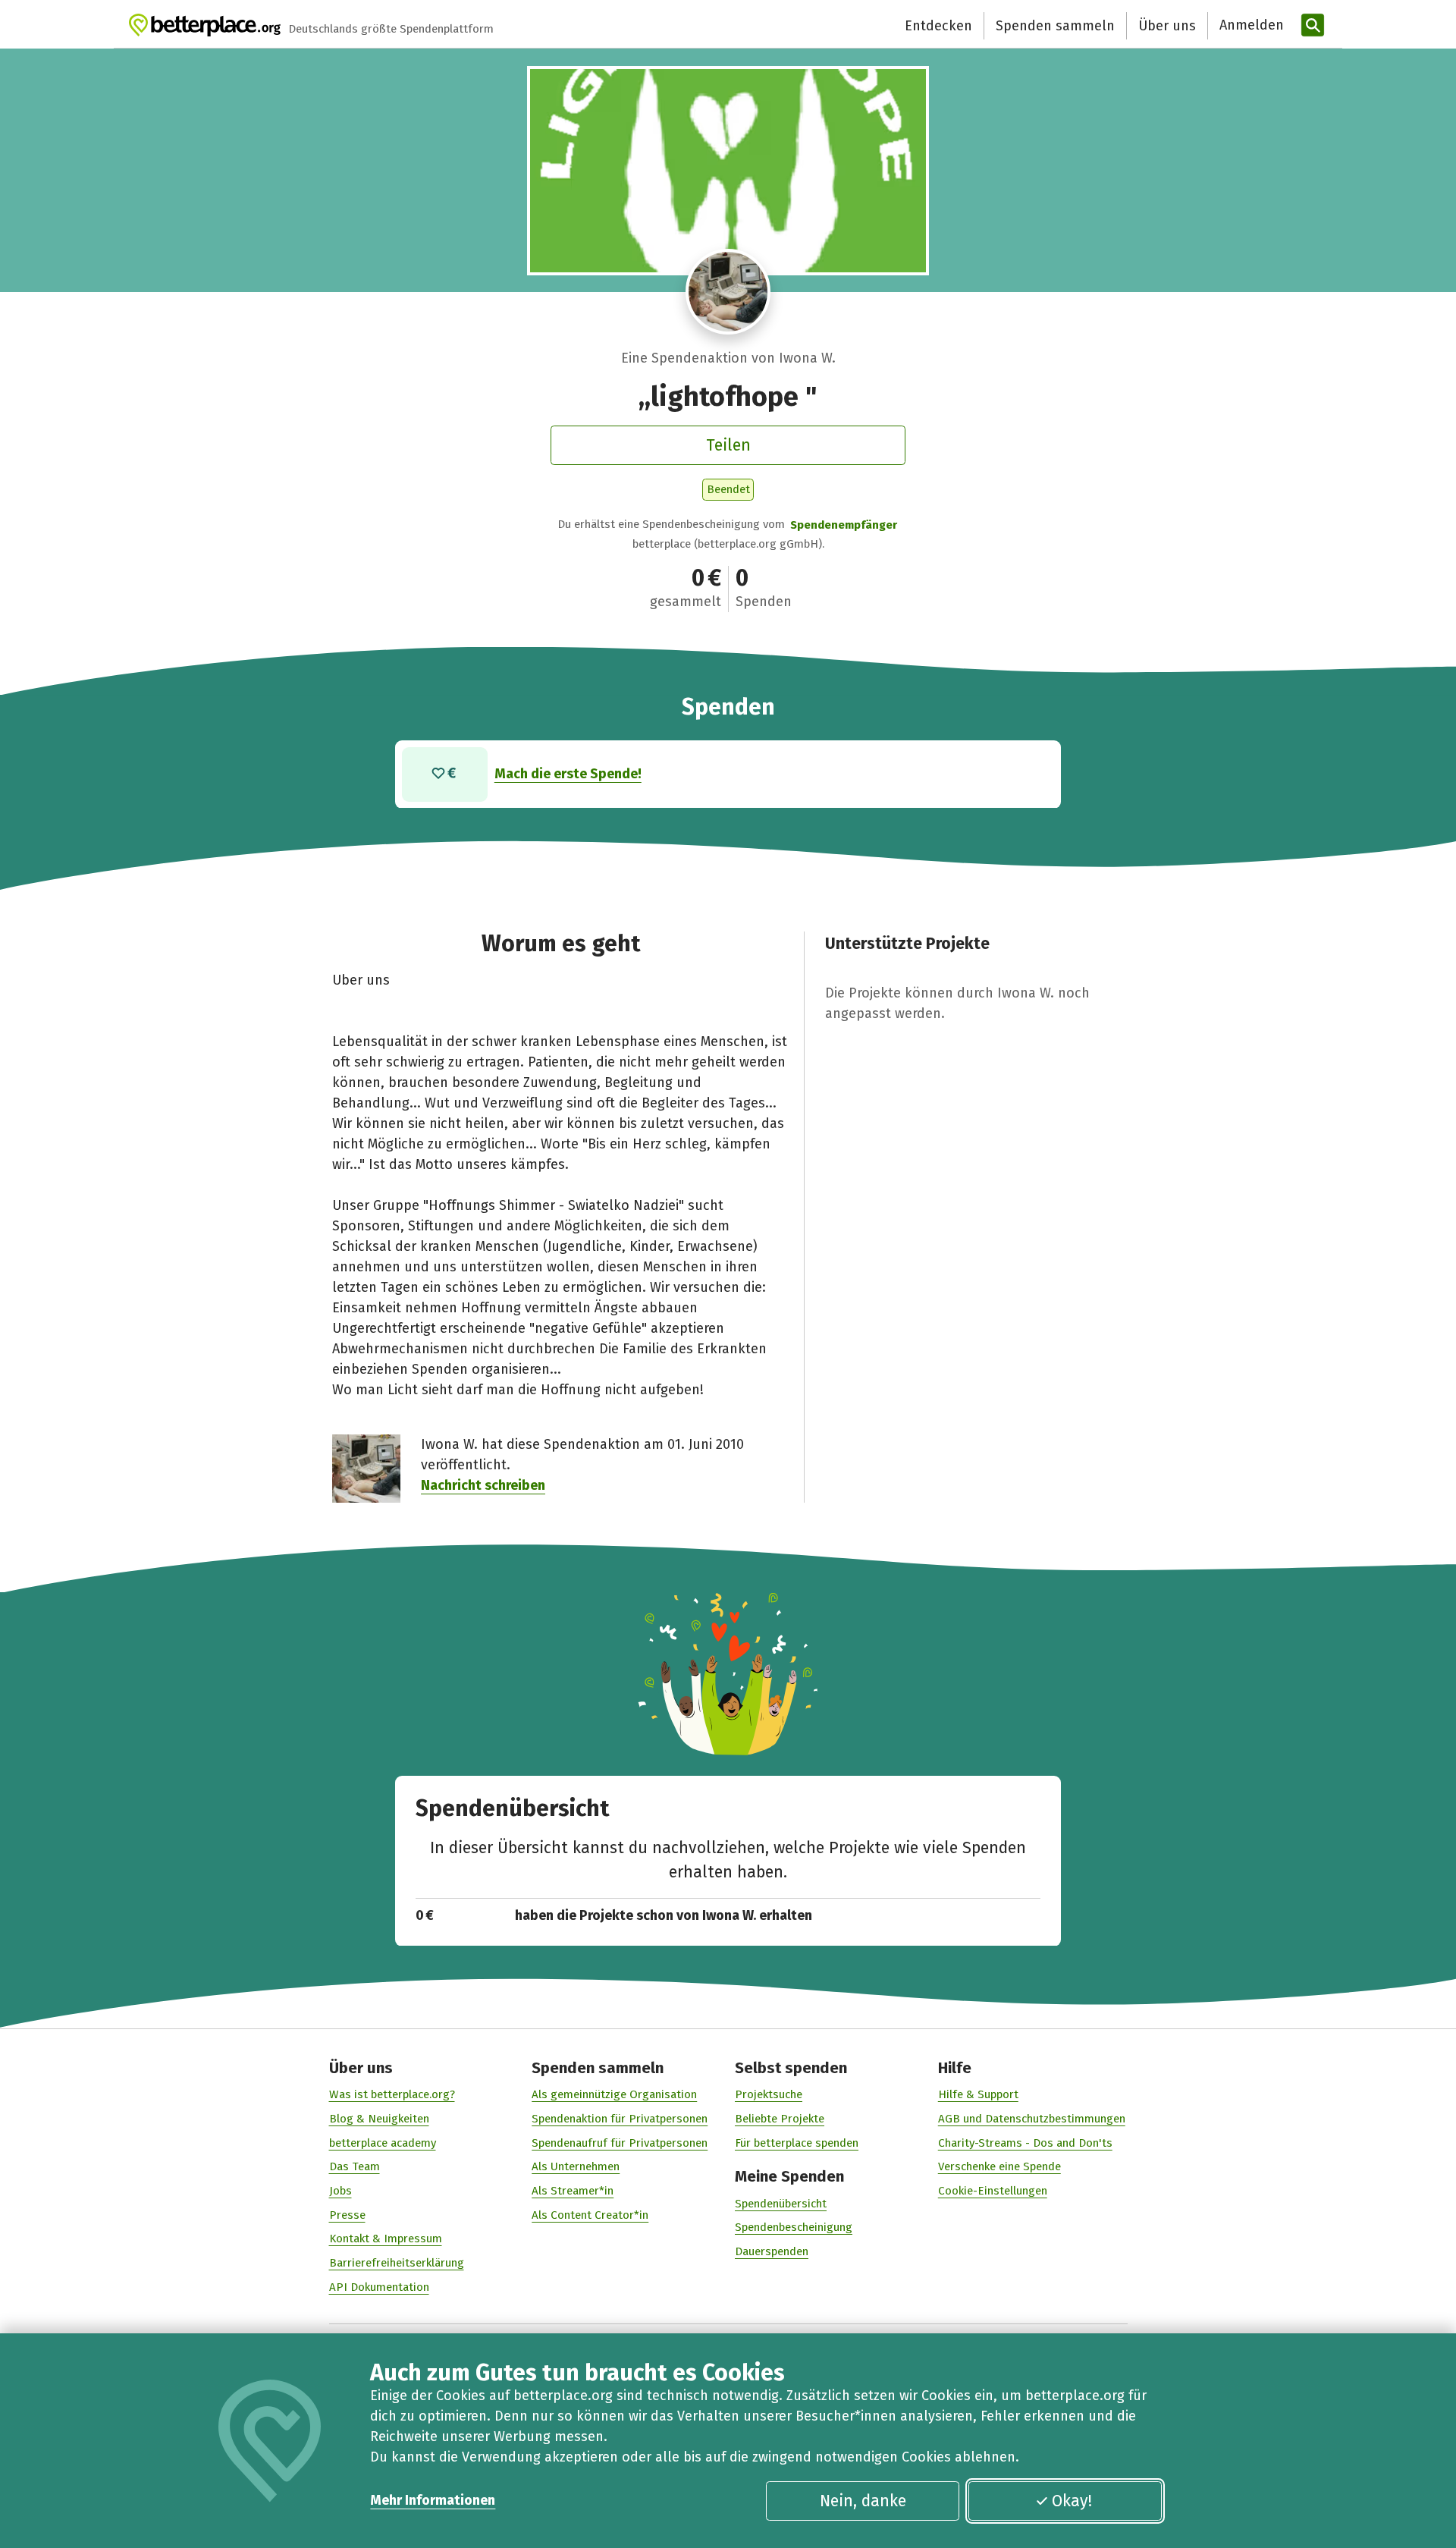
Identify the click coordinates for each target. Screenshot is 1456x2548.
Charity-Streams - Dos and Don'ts (1025, 2143)
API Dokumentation (379, 2287)
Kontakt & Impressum (386, 2239)
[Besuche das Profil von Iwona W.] (728, 292)
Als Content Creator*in (590, 2215)
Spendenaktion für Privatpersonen (620, 2119)
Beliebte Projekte (780, 2119)
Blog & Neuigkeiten (379, 2119)
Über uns (1167, 26)
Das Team (355, 2166)
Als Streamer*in (573, 2191)
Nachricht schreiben (483, 1485)
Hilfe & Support (978, 2094)
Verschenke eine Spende (999, 2166)
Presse (347, 2215)
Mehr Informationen (433, 2500)
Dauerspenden (772, 2251)
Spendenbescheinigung (794, 2227)
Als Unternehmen (576, 2166)
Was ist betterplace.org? (392, 2094)
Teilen (728, 445)
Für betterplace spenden (797, 2143)
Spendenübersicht (781, 2204)
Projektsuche (769, 2094)
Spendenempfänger (844, 525)
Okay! (1072, 2501)
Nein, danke (863, 2501)
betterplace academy (383, 2143)
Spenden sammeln (1055, 26)
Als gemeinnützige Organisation (614, 2094)
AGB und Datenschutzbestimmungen (1032, 2119)
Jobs (340, 2191)
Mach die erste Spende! (568, 774)
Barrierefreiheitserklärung (397, 2263)
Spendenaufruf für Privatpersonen (620, 2143)
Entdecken (938, 26)
